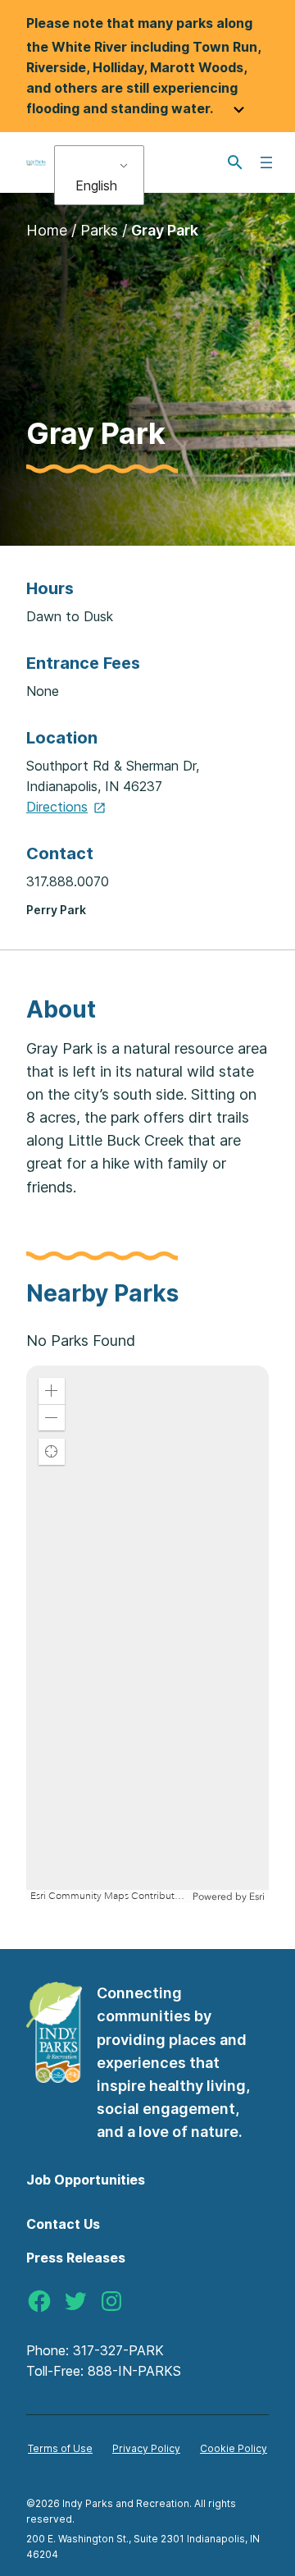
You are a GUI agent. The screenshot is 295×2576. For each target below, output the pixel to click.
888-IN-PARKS (134, 2371)
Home (47, 230)
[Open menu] (266, 162)
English (96, 185)
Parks (99, 230)
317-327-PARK (118, 2350)
